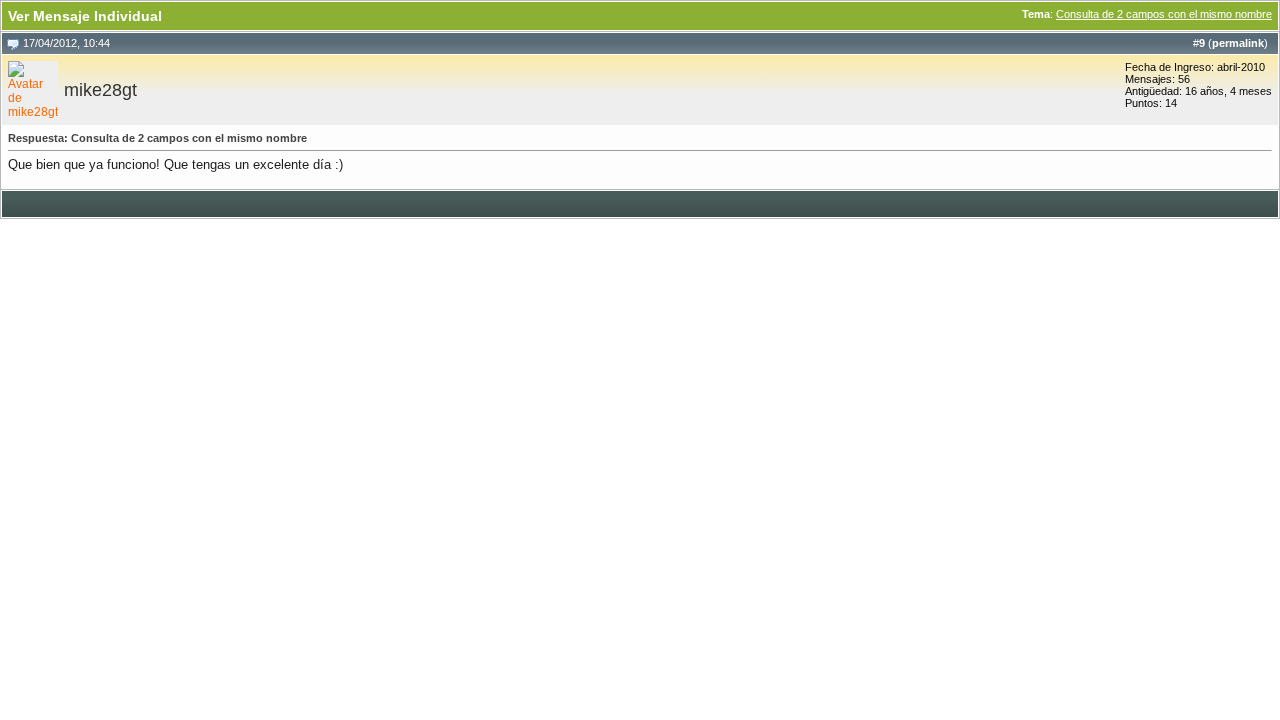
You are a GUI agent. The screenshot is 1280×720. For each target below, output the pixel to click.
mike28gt (100, 90)
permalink (1238, 43)
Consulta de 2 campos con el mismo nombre (1164, 14)
